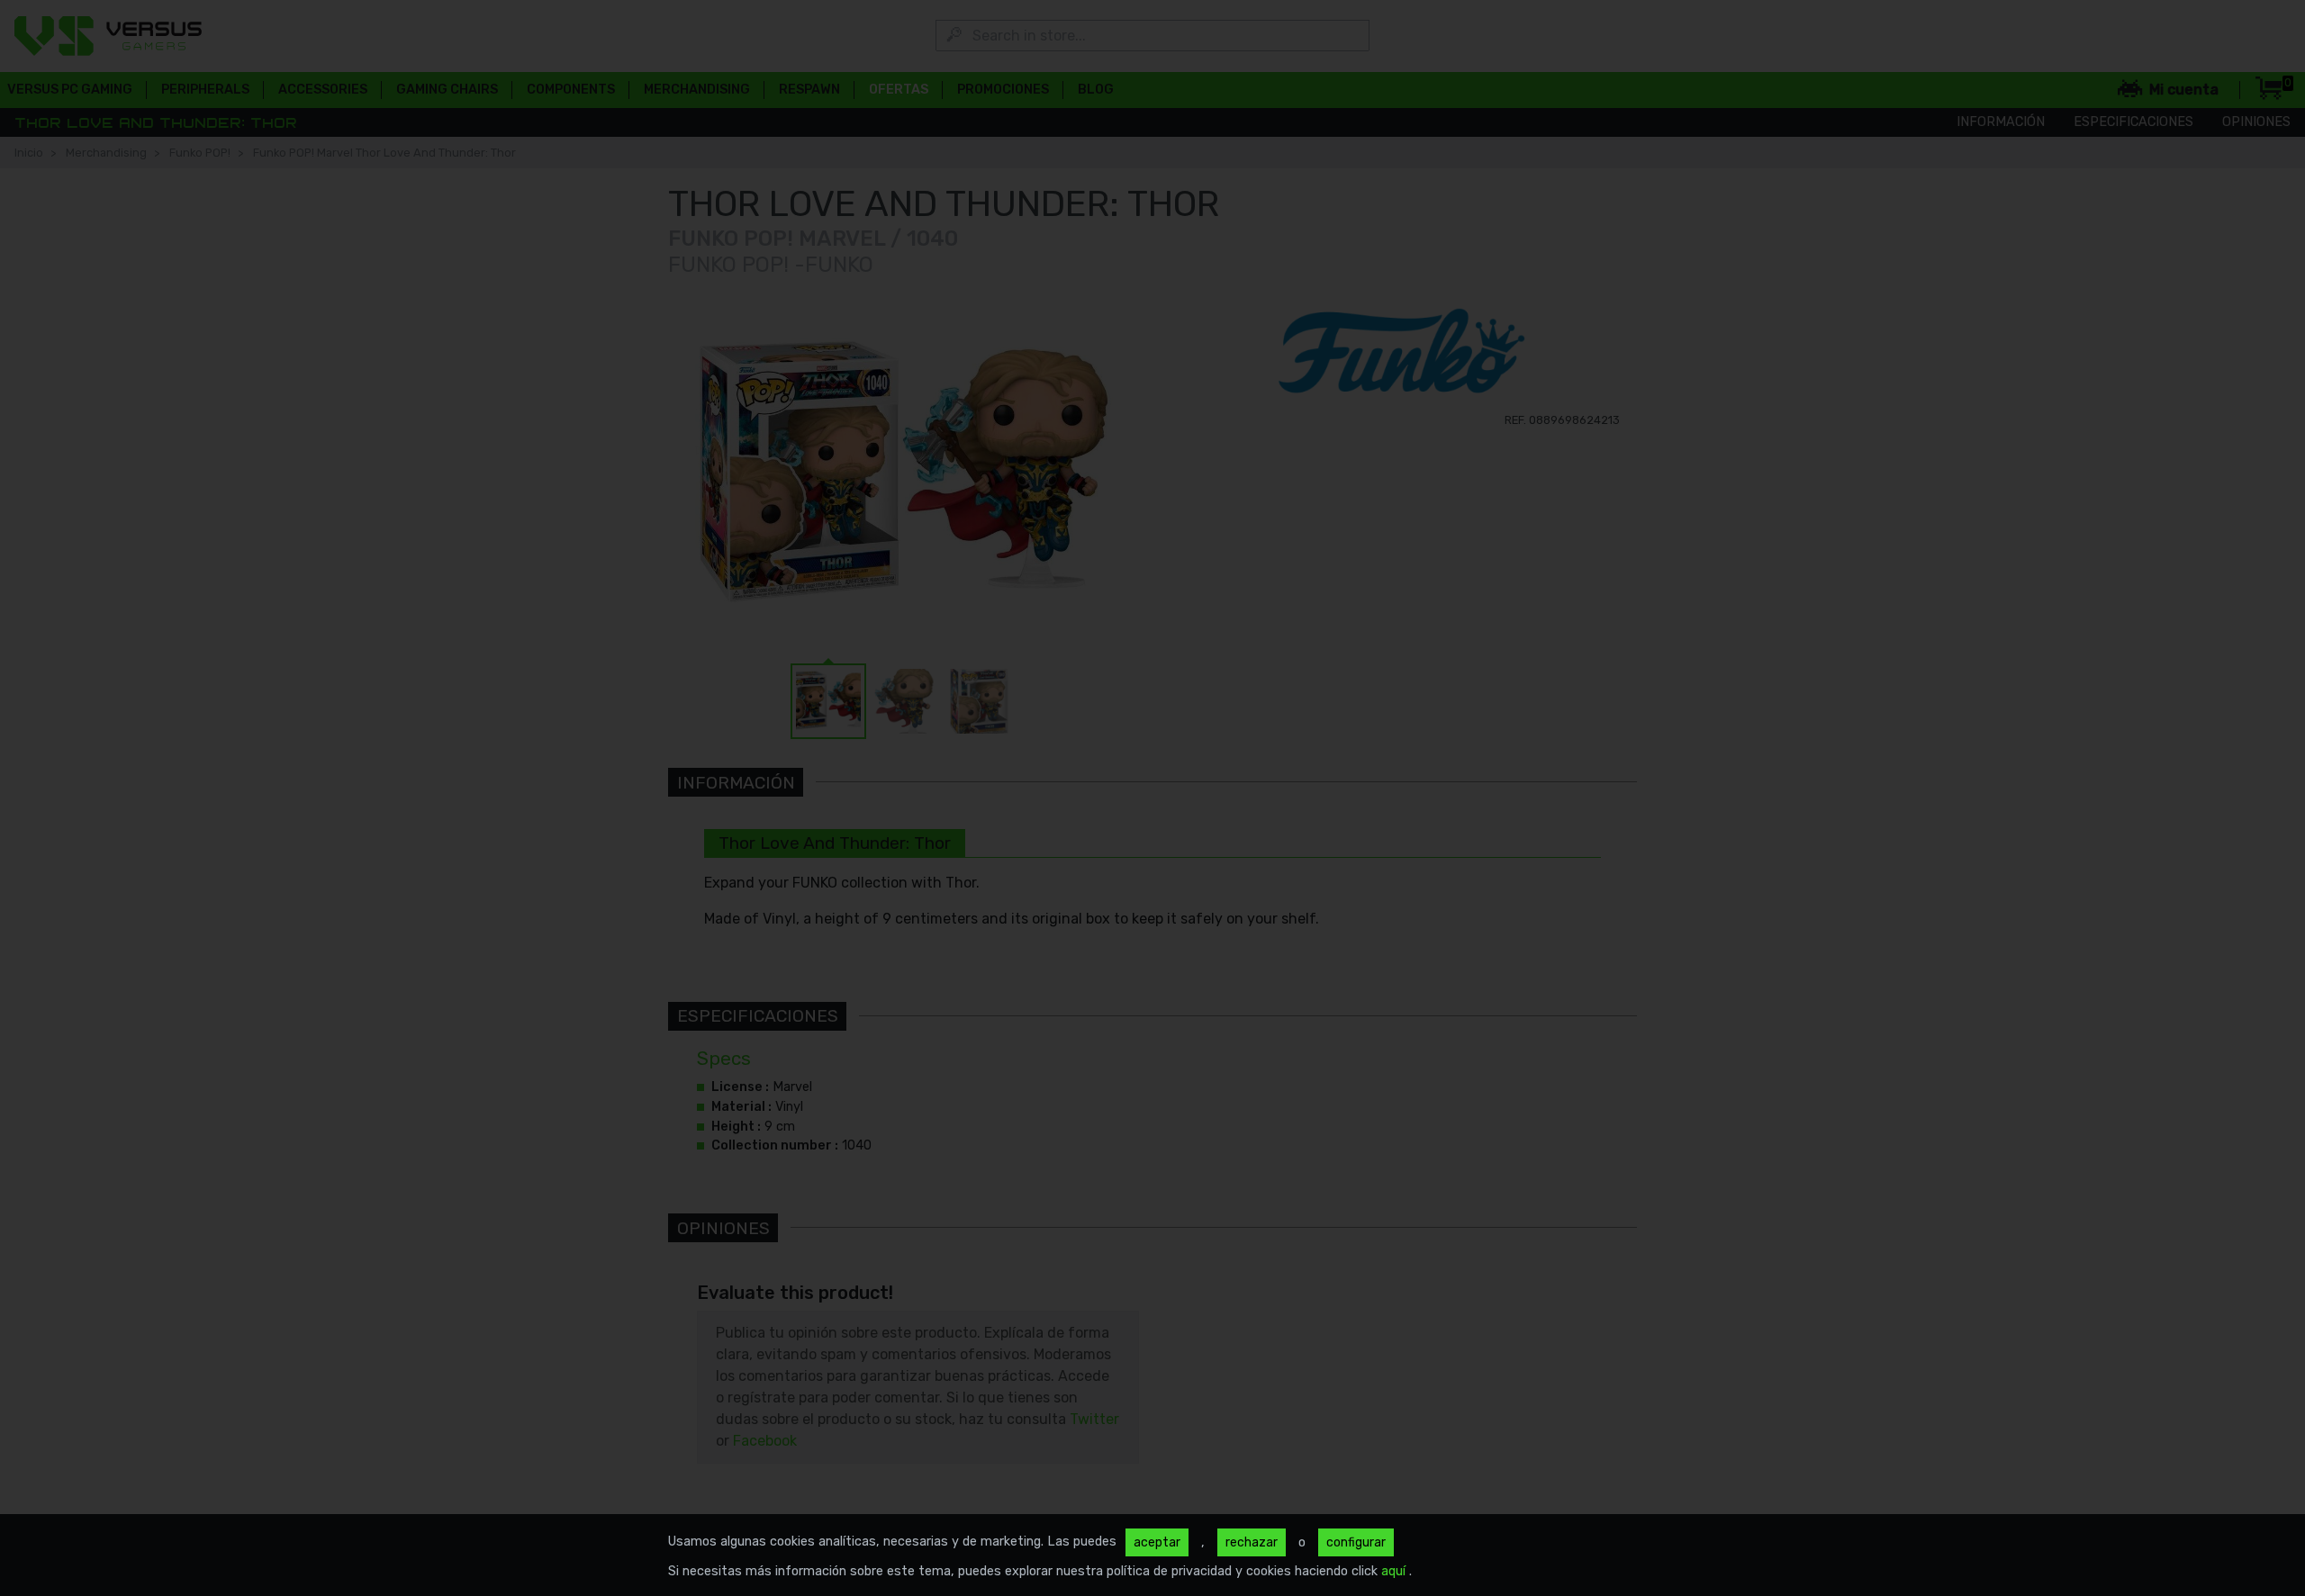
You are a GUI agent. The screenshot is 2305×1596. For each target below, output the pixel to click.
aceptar (1157, 1542)
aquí (1395, 1571)
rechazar (1252, 1542)
